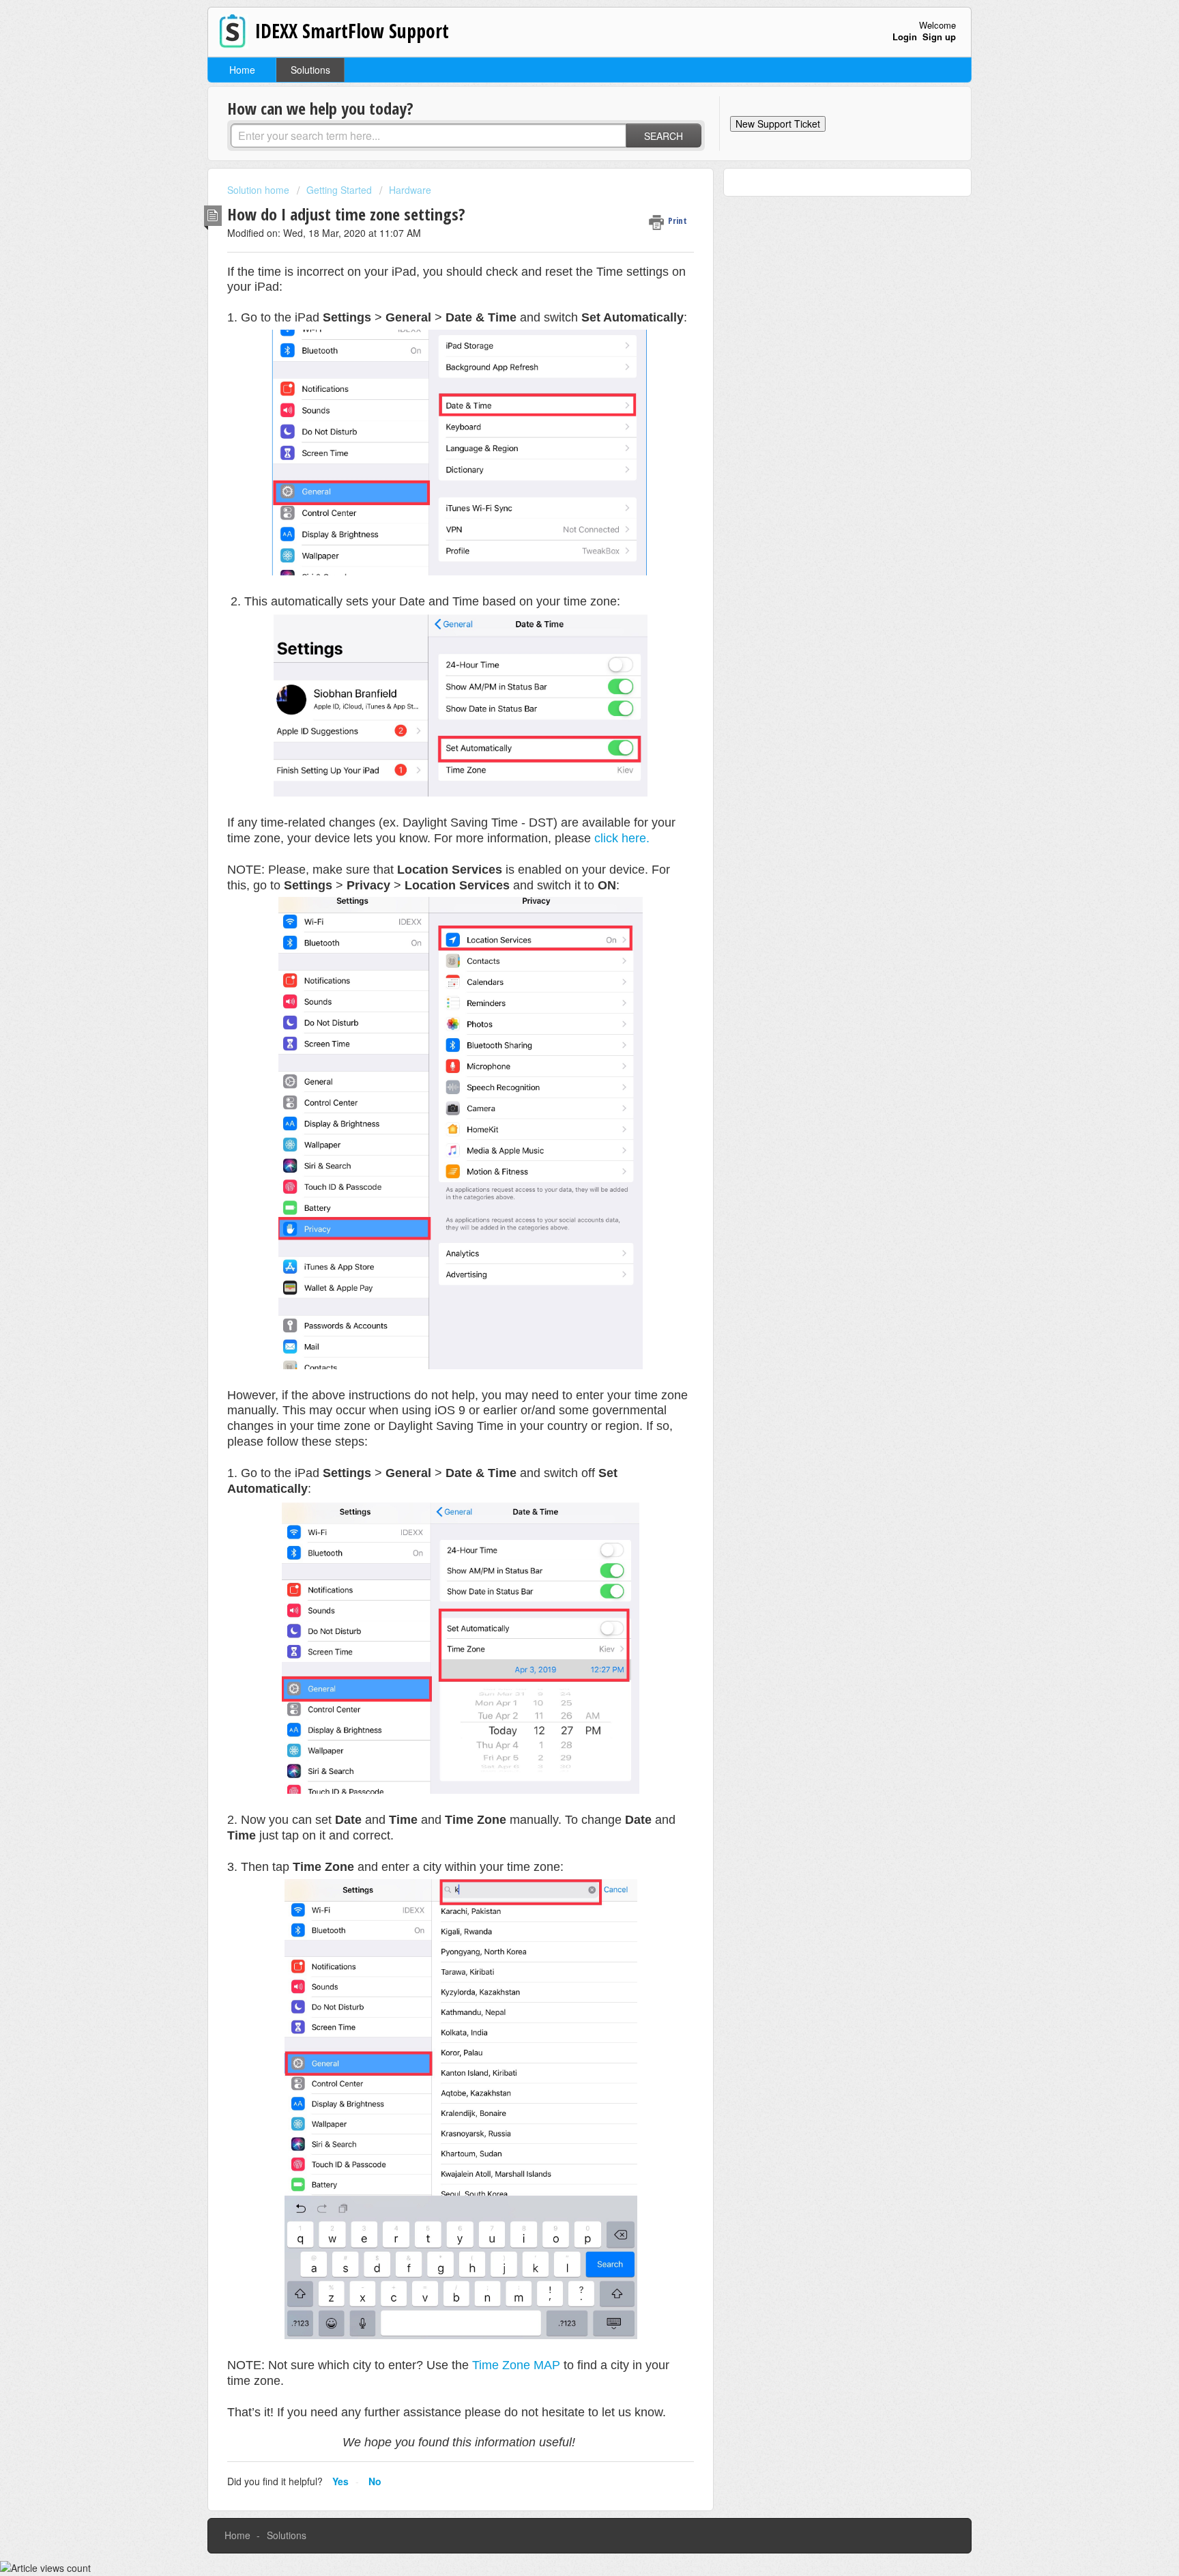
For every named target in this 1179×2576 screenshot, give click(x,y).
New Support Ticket (778, 124)
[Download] (564, 1145)
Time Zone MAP (516, 2365)
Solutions (310, 70)
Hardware (410, 190)
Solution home (260, 190)
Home (242, 70)
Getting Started (339, 190)
